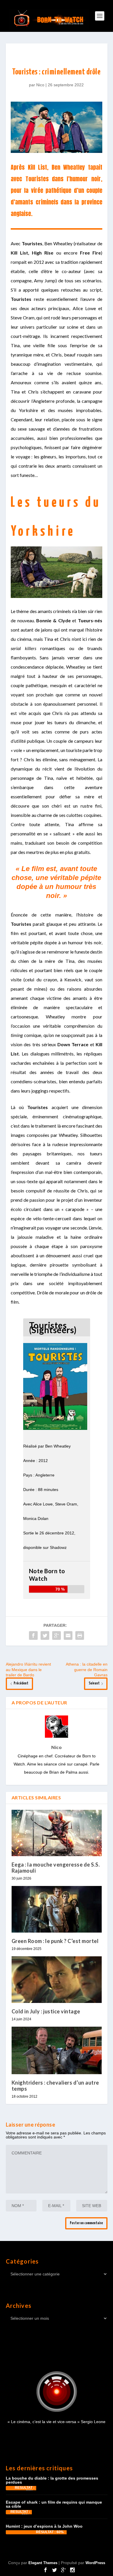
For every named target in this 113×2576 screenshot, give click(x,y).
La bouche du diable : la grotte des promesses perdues (52, 2480)
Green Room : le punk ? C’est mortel (55, 1941)
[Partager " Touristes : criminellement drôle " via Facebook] (33, 1635)
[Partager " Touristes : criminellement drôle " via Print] (80, 1635)
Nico (40, 85)
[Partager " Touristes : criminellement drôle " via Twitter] (45, 1635)
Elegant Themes (43, 2563)
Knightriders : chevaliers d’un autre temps (55, 2085)
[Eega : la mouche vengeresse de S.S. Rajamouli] (57, 1833)
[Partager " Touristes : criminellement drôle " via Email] (68, 1635)
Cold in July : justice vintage (46, 2011)
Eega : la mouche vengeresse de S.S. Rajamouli (56, 1867)
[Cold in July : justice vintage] (57, 1980)
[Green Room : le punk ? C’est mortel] (57, 1909)
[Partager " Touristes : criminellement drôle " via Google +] (57, 1635)
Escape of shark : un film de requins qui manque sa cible (54, 2504)
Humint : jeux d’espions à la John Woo (44, 2526)
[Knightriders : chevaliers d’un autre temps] (57, 2050)
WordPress (95, 2563)
